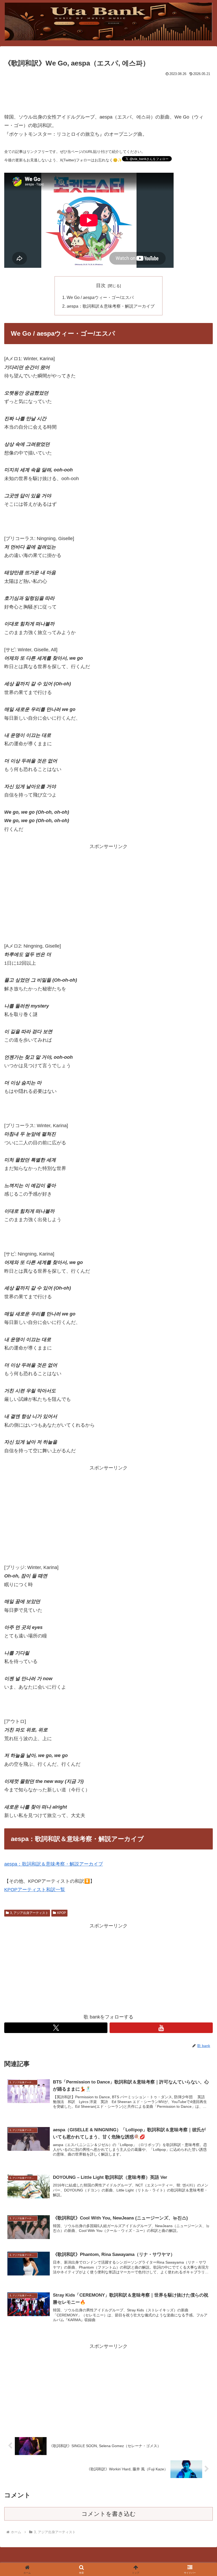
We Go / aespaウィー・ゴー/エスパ (100, 297)
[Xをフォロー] (56, 2028)
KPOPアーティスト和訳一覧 (35, 1890)
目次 (101, 285)
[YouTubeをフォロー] (161, 2028)
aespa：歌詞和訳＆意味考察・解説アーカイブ (111, 306)
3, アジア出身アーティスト (29, 1913)
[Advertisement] (108, 92)
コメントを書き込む (109, 2514)
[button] (201, 1421)
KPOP (62, 1913)
